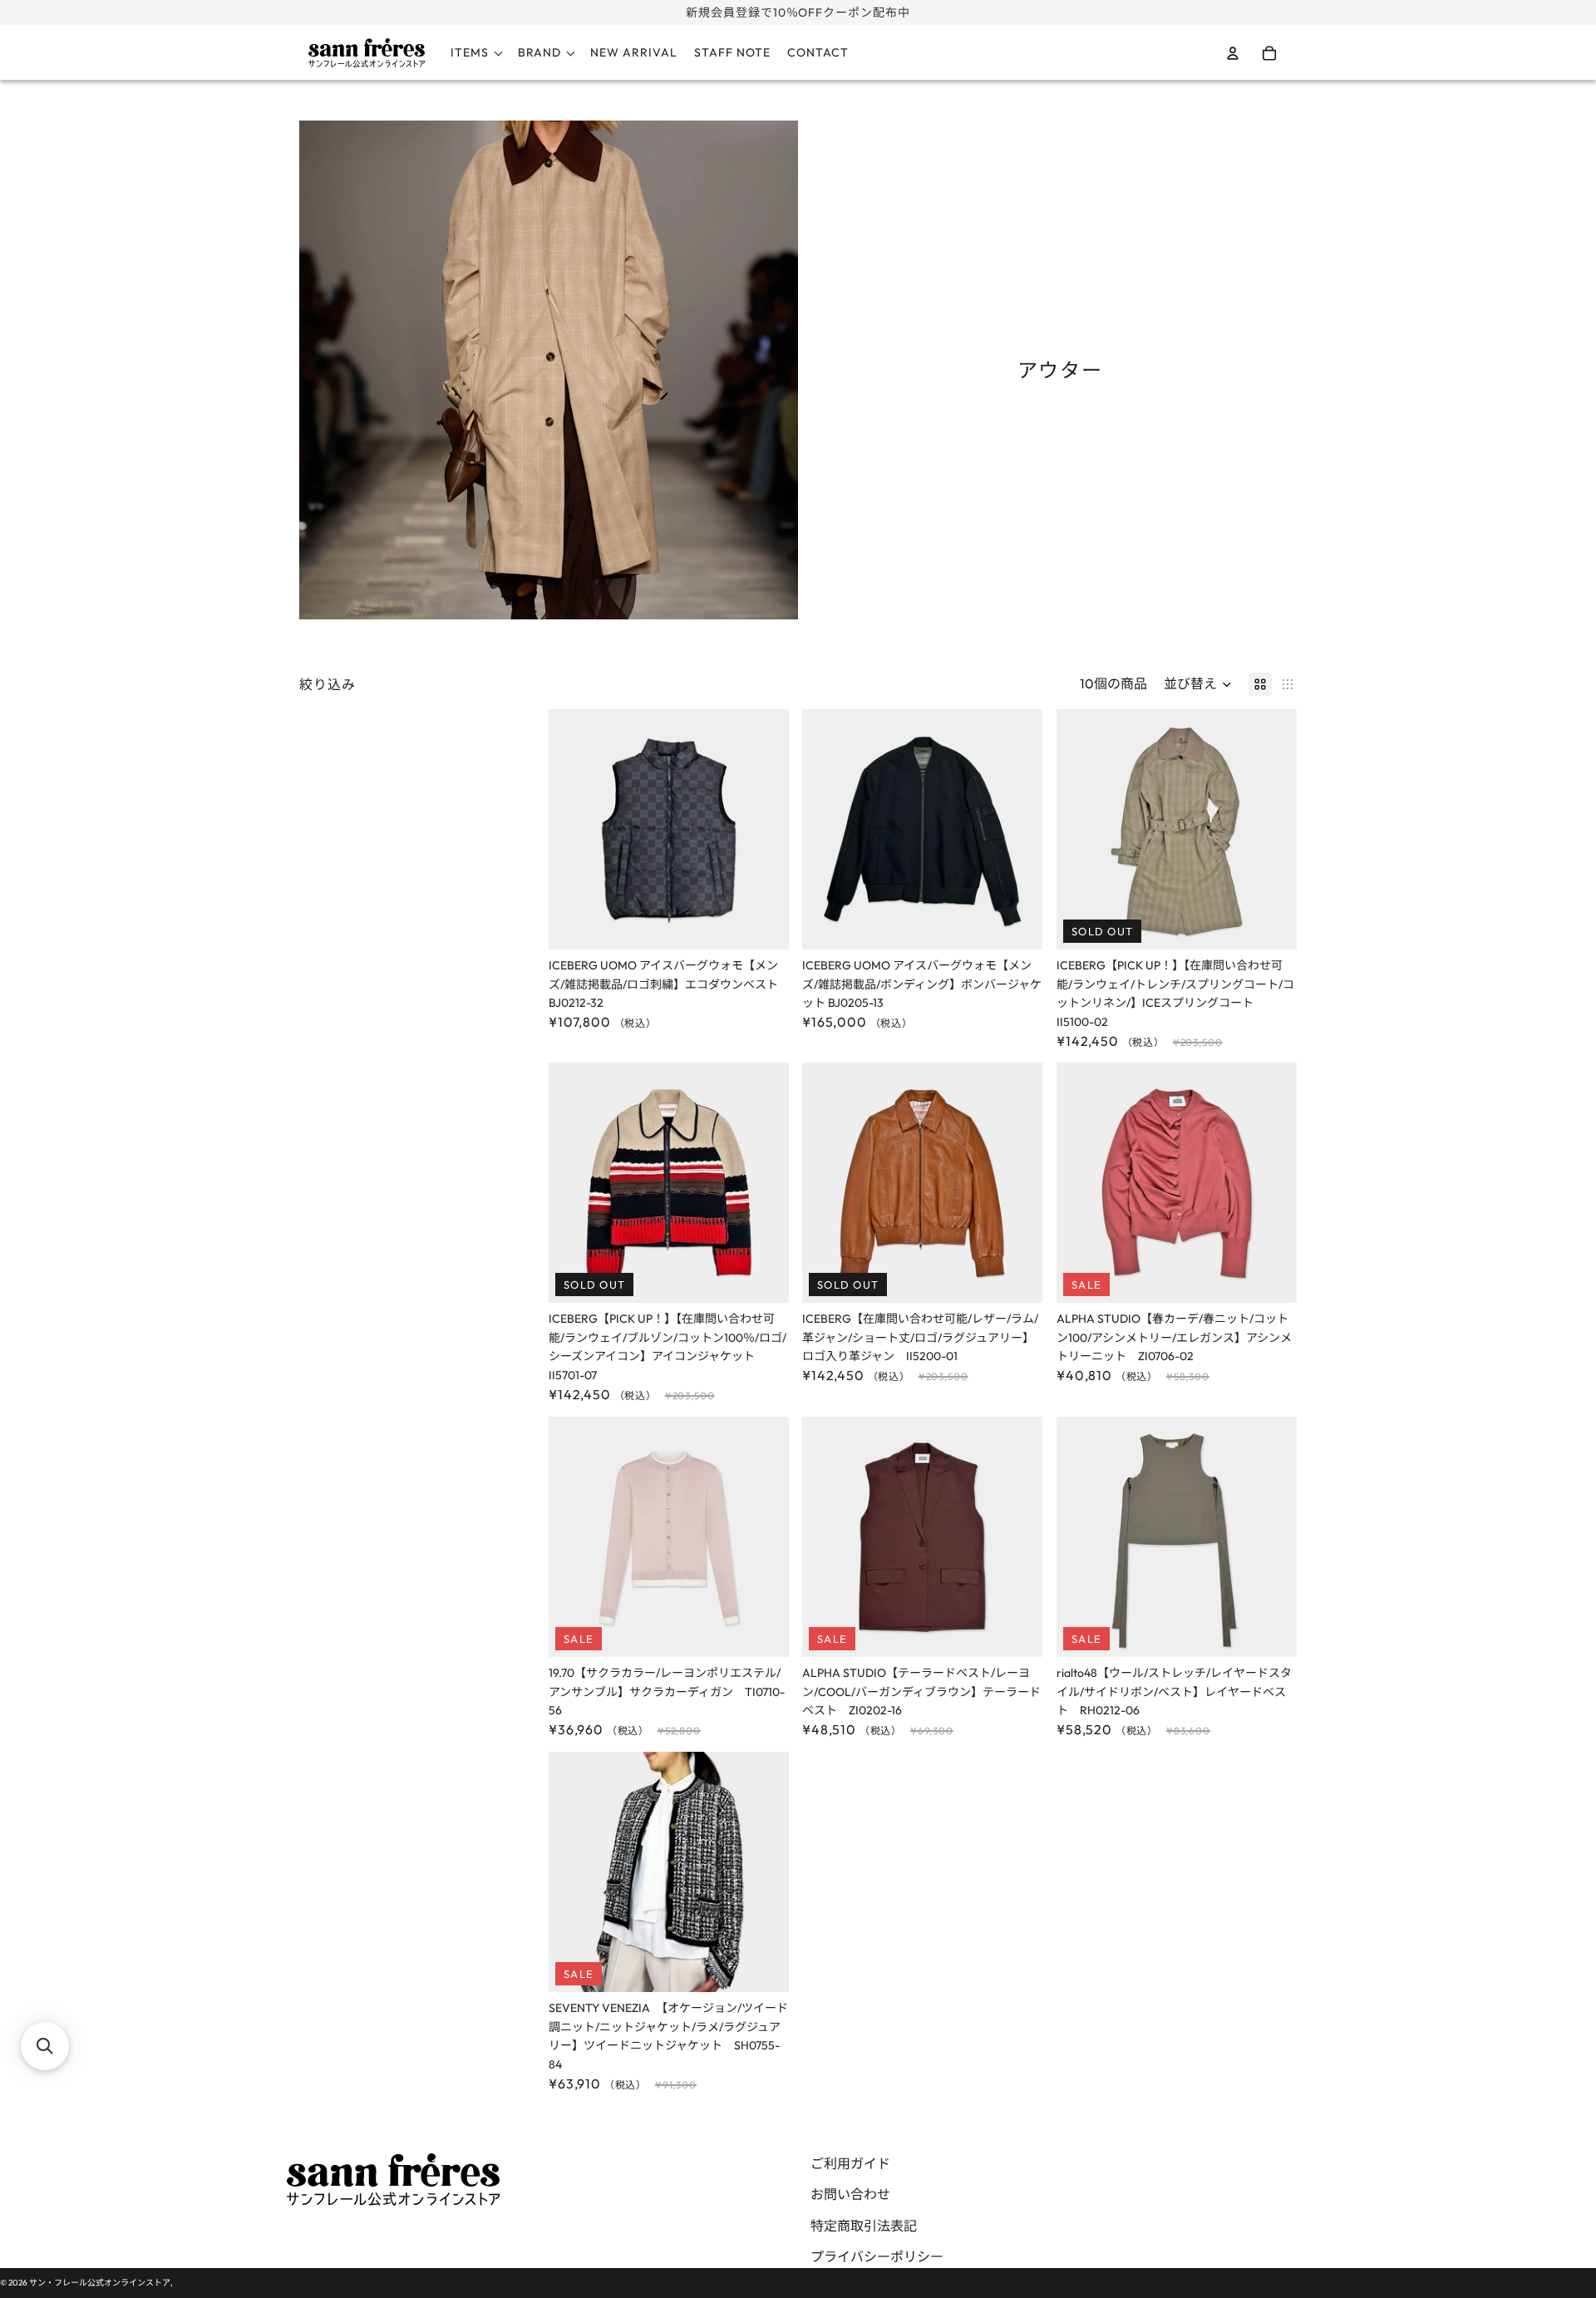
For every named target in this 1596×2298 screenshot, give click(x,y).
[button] (1198, 684)
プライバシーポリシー (877, 2256)
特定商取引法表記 (864, 2226)
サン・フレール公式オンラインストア (100, 2283)
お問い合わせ (850, 2194)
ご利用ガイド (850, 2163)
